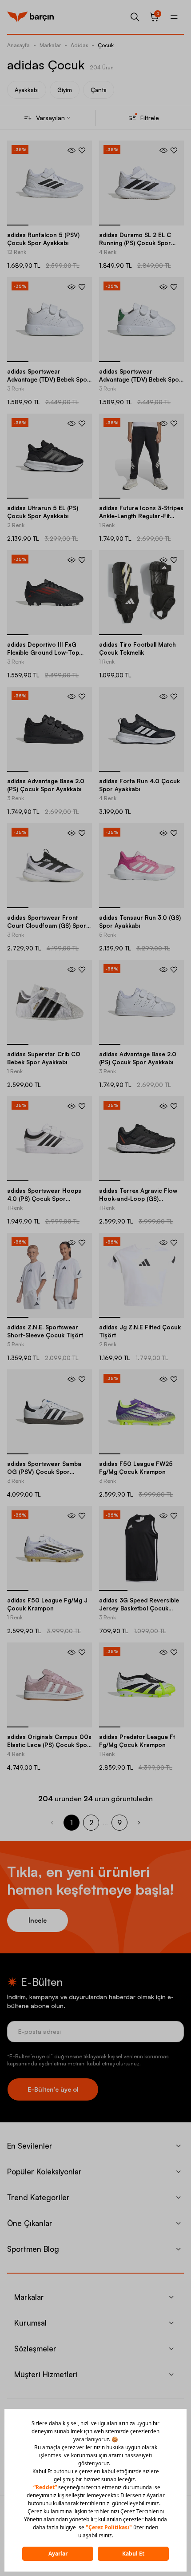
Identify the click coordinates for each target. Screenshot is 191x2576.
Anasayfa (18, 45)
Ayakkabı (27, 90)
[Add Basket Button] (72, 150)
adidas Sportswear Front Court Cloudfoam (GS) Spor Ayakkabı (47, 926)
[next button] (139, 1823)
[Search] (135, 17)
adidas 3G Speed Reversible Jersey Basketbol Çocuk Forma (139, 1608)
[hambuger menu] (174, 17)
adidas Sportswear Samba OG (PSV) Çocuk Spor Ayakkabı (44, 1472)
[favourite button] (82, 150)
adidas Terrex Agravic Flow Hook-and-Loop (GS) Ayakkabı (138, 1199)
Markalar (50, 45)
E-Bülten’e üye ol (53, 2089)
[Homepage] (30, 17)
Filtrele (150, 118)
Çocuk (106, 45)
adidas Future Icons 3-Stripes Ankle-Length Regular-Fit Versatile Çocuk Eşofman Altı (141, 516)
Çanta (99, 90)
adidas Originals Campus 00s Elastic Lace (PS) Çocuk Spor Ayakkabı (49, 1745)
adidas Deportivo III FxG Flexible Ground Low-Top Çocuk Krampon (43, 652)
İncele (38, 1920)
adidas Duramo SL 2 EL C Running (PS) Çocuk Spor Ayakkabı (135, 243)
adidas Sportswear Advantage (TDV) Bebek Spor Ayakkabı (48, 379)
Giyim (65, 90)
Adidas (79, 45)
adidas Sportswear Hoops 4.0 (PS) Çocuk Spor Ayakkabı (44, 1199)
